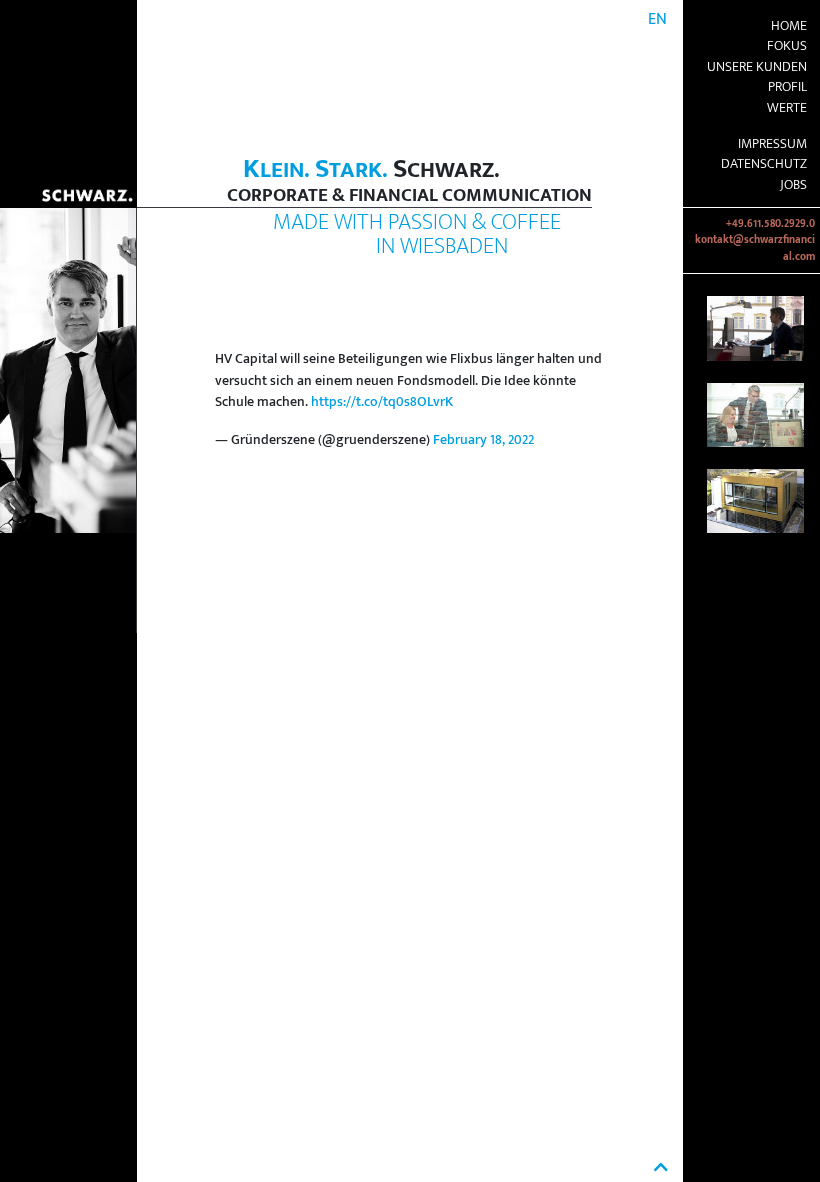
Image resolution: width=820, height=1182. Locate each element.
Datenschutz (764, 164)
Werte (787, 108)
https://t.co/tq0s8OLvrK (382, 402)
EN (657, 19)
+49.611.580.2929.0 (770, 224)
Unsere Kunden (757, 67)
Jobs (793, 185)
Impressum (772, 144)
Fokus (787, 46)
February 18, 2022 (483, 440)
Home (789, 26)
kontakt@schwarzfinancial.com (755, 248)
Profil (787, 87)
